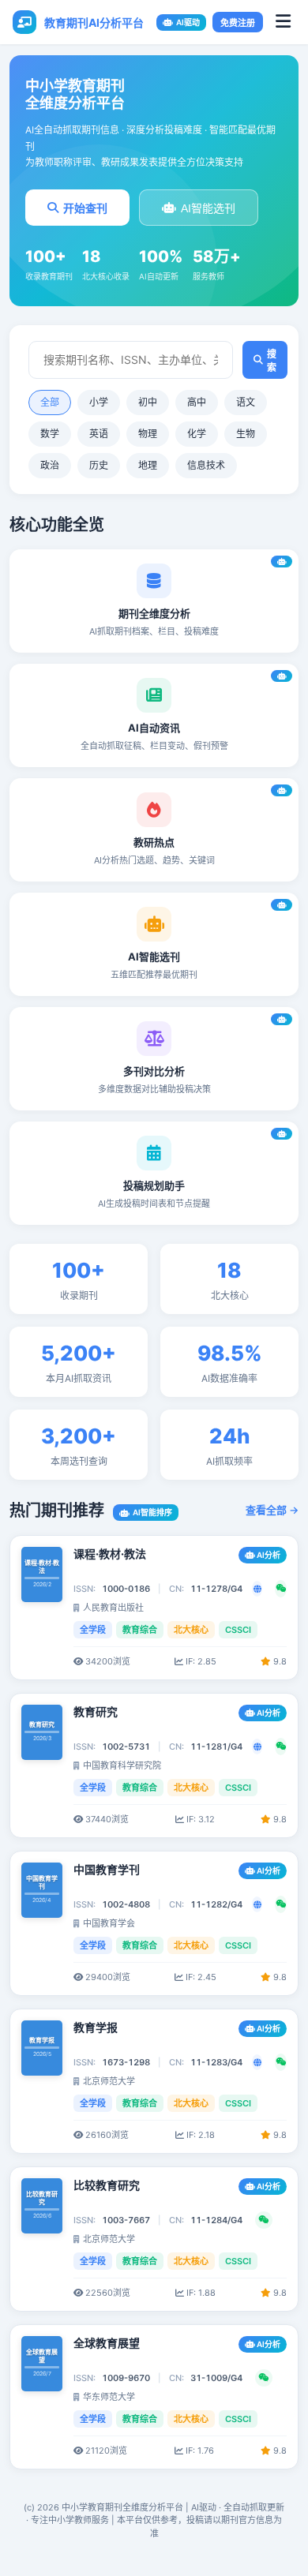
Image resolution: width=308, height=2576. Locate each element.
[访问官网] (257, 1589)
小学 (99, 402)
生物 (246, 434)
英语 (99, 434)
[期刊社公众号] (281, 1589)
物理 (148, 434)
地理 (148, 465)
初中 (148, 402)
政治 (50, 465)
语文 (246, 402)
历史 (99, 465)
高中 (197, 402)
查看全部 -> (272, 1510)
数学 (50, 434)
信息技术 (206, 465)
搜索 (272, 361)
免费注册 (238, 23)
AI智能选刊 (208, 208)
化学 (197, 434)
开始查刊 (85, 208)
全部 (50, 402)
